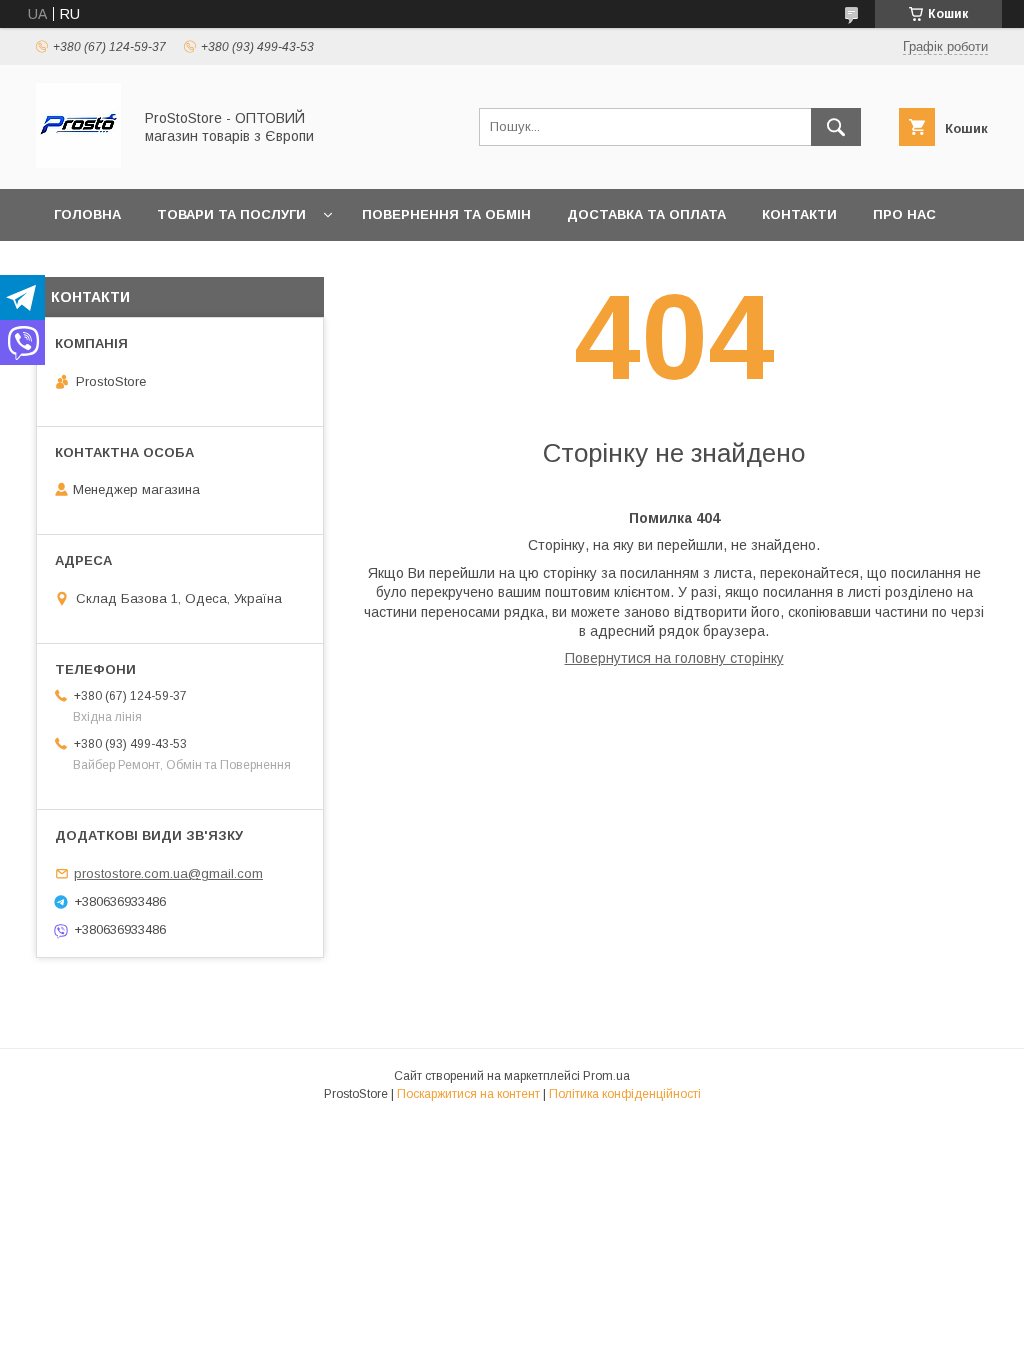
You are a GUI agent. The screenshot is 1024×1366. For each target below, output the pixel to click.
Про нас (904, 214)
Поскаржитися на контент (468, 1094)
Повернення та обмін (446, 214)
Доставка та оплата (646, 214)
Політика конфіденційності (625, 1094)
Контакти (799, 214)
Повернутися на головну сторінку (674, 658)
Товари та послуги (231, 214)
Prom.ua (606, 1076)
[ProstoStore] (78, 163)
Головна (87, 214)
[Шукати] (836, 127)
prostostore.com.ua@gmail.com (168, 873)
